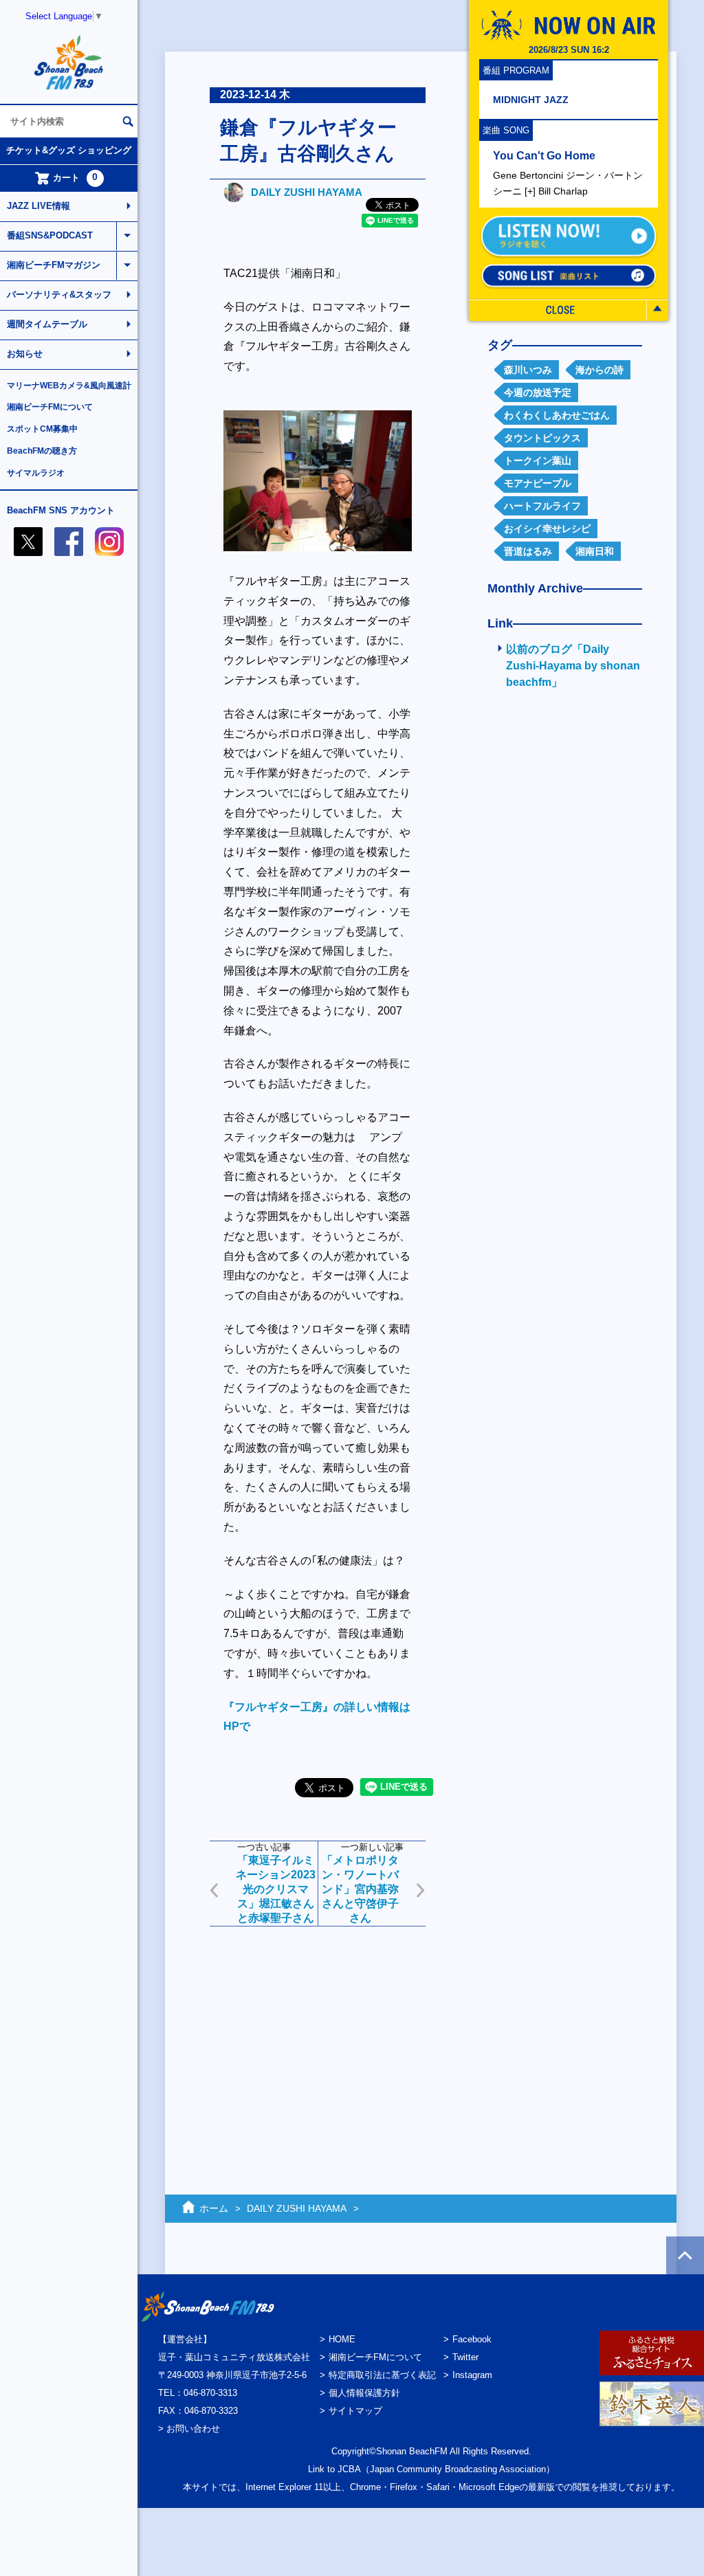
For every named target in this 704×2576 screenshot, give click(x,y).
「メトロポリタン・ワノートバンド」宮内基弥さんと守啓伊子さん (360, 1889)
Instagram (472, 2375)
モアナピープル (538, 483)
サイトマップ (355, 2411)
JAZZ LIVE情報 (38, 206)
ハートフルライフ (542, 506)
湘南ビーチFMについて (50, 407)
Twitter (465, 2357)
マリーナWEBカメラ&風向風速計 (69, 386)
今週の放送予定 (538, 392)
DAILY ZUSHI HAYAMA (307, 192)
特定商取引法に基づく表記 (382, 2375)
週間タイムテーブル (47, 324)
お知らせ (25, 354)
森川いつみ (528, 370)
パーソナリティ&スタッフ (59, 295)
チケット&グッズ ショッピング (69, 150)
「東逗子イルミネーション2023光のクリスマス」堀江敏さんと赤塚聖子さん (276, 1889)
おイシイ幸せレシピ (547, 529)
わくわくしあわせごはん (557, 415)
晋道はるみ (528, 551)
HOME (342, 2339)
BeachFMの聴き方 (42, 451)
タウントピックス (542, 438)
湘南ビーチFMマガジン (54, 265)
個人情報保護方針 (364, 2393)
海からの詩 (599, 370)
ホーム (214, 2208)
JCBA (349, 2469)
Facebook (472, 2339)
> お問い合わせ (189, 2429)
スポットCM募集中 (42, 429)
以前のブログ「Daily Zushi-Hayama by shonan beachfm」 (573, 666)
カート (76, 177)
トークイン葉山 (538, 460)
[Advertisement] (318, 2033)
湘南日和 (595, 551)
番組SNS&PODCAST (50, 235)
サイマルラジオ (36, 473)
